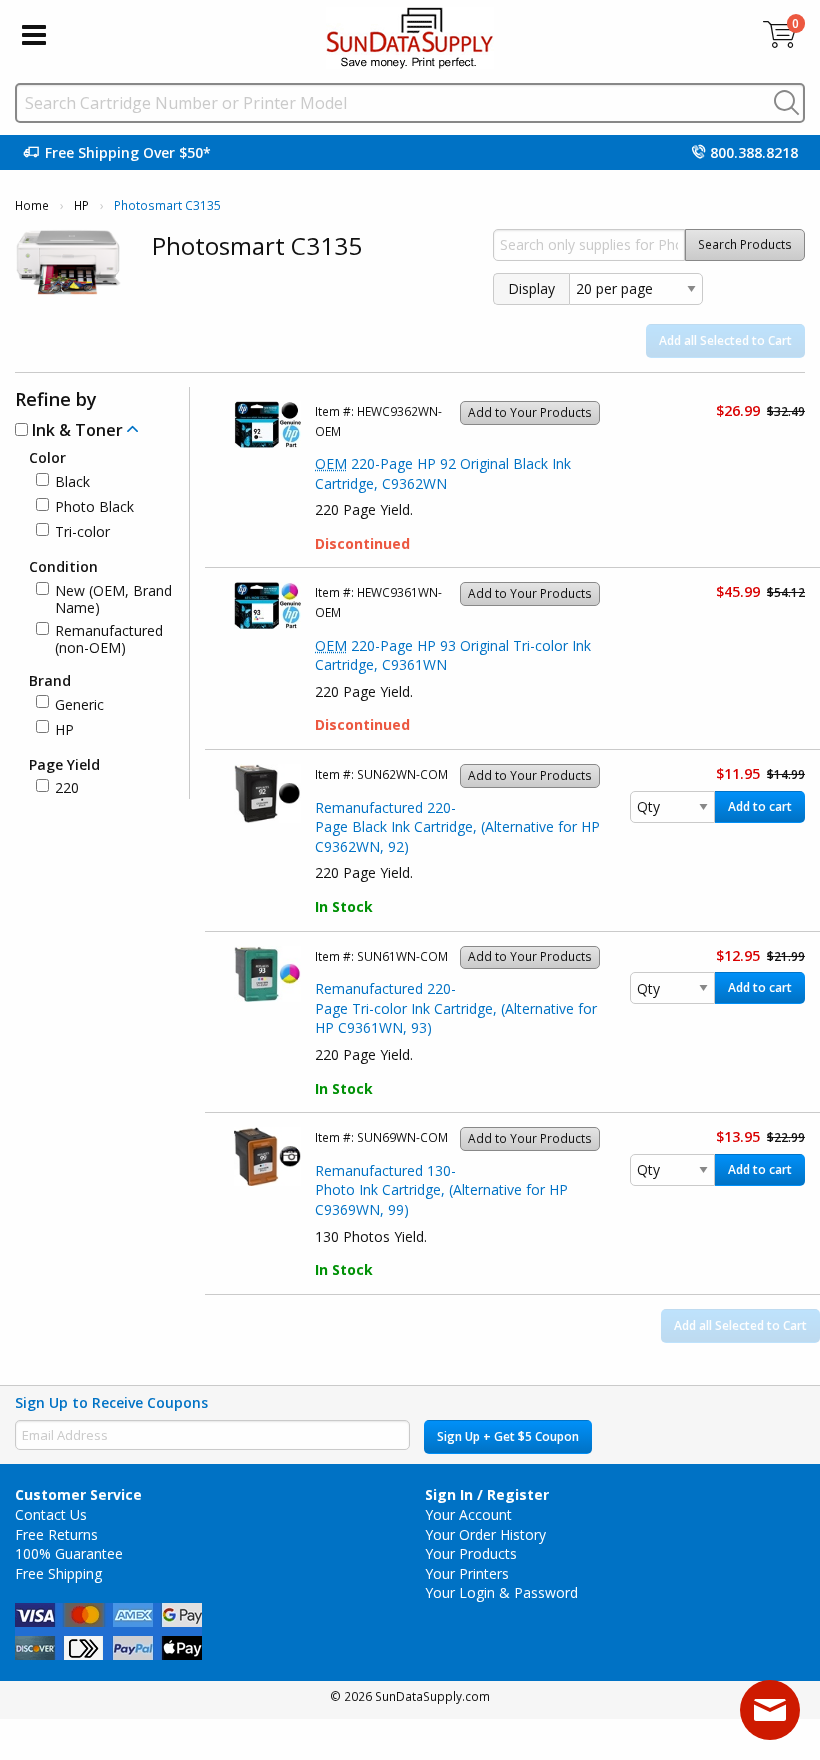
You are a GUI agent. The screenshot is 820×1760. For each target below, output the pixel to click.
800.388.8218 (754, 152)
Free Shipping (58, 1573)
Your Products (471, 1553)
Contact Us (51, 1514)
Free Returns (56, 1534)
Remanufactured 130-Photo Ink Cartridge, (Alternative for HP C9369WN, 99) (441, 1190)
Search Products (745, 244)
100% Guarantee (69, 1553)
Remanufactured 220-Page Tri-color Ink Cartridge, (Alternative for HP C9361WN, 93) (456, 1008)
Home (32, 205)
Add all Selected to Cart (725, 340)
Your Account (468, 1514)
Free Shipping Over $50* (128, 152)
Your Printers (467, 1573)
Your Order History (485, 1534)
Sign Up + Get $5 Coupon (508, 1436)
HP (81, 205)
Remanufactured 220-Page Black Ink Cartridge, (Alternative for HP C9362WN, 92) (457, 827)
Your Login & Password (501, 1592)
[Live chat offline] (770, 1710)
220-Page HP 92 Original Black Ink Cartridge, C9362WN (443, 473)
